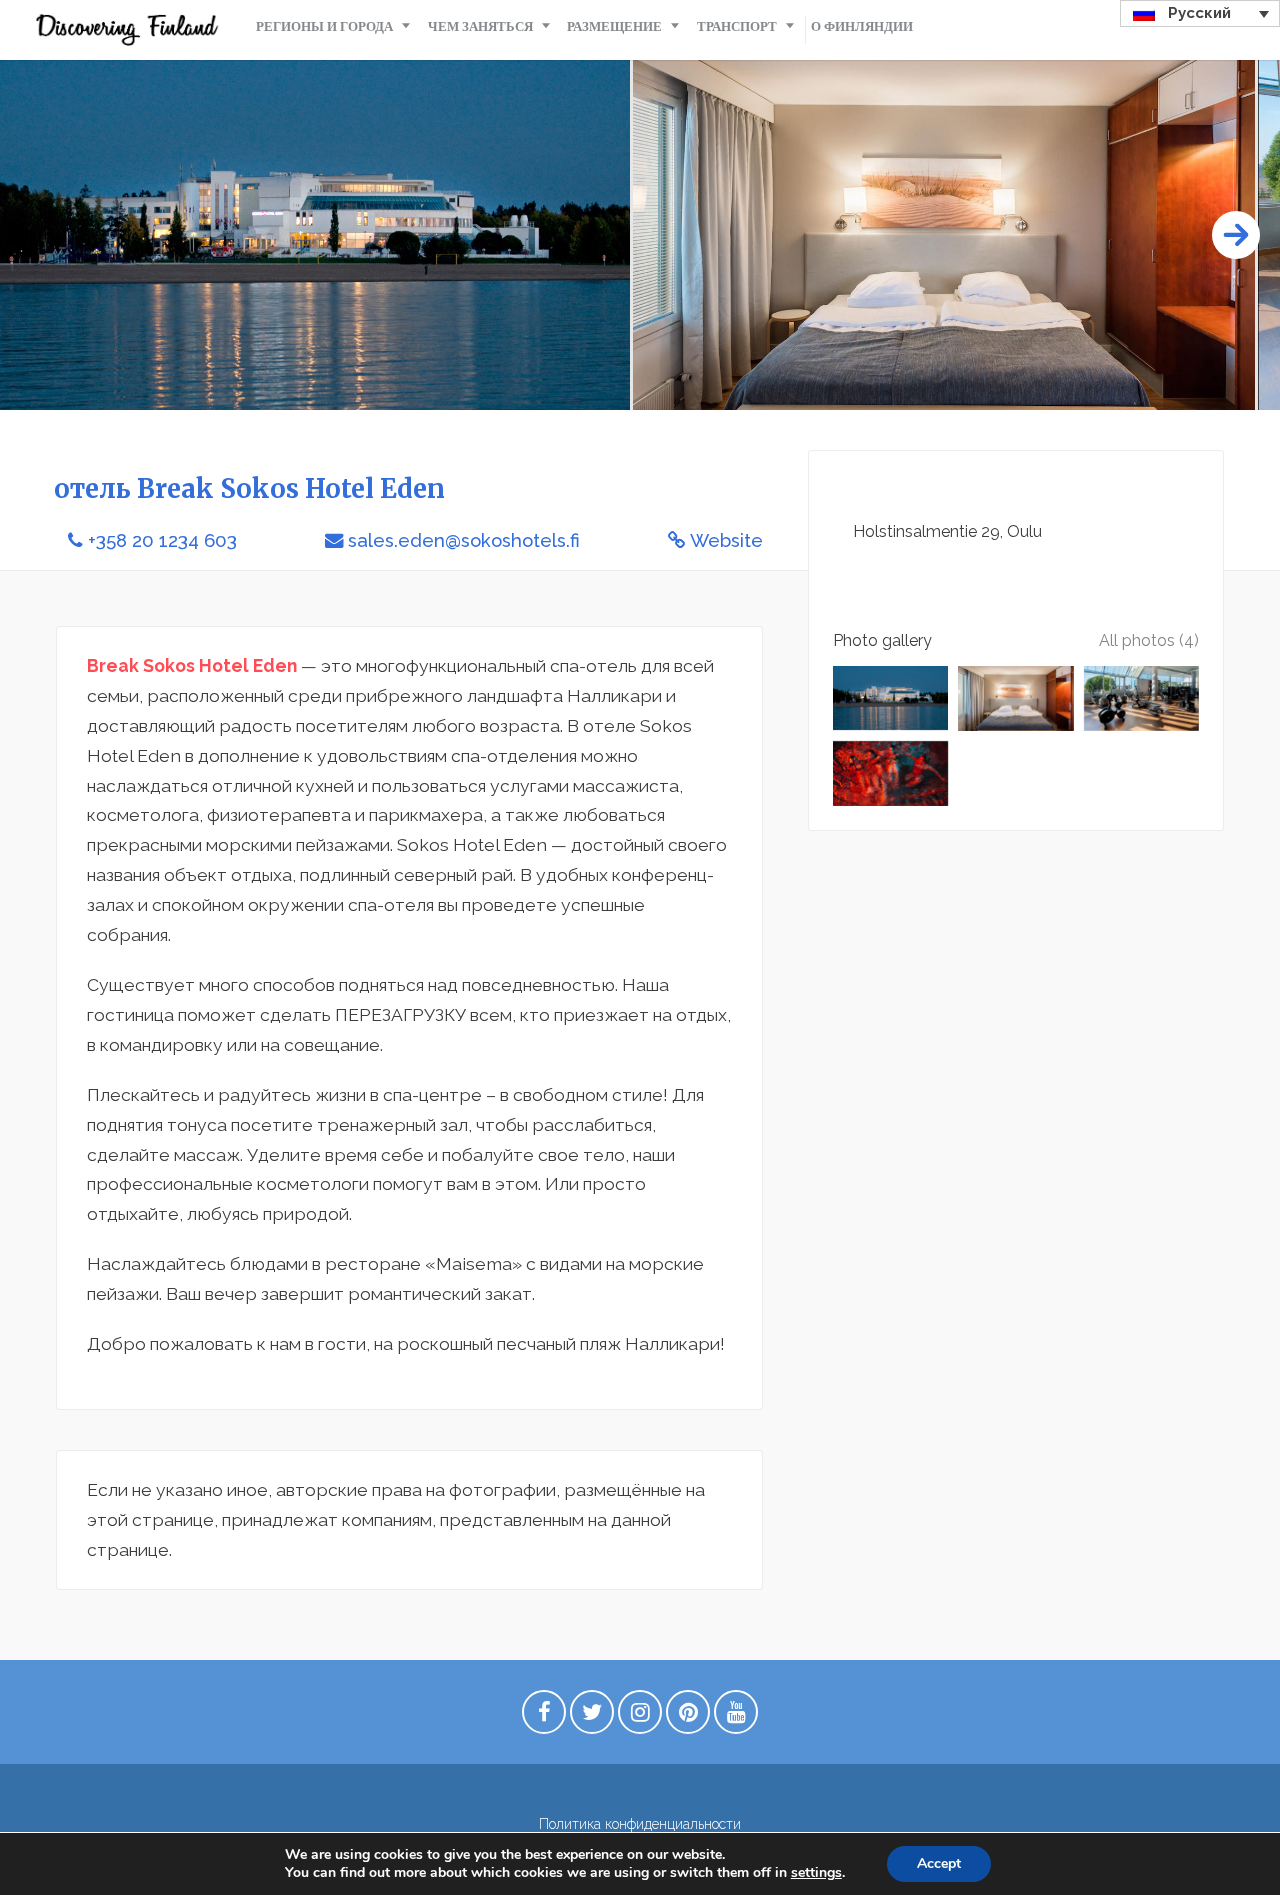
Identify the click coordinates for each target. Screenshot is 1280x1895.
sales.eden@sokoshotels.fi (464, 540)
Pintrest (688, 1717)
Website (726, 540)
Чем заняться (480, 26)
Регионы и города (324, 26)
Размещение (614, 26)
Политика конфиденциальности (640, 1824)
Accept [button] (939, 1863)
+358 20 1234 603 (162, 540)
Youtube (736, 1717)
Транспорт (737, 26)
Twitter (592, 1717)
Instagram (640, 1717)
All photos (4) (1149, 640)
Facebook (544, 1717)
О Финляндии (862, 26)
